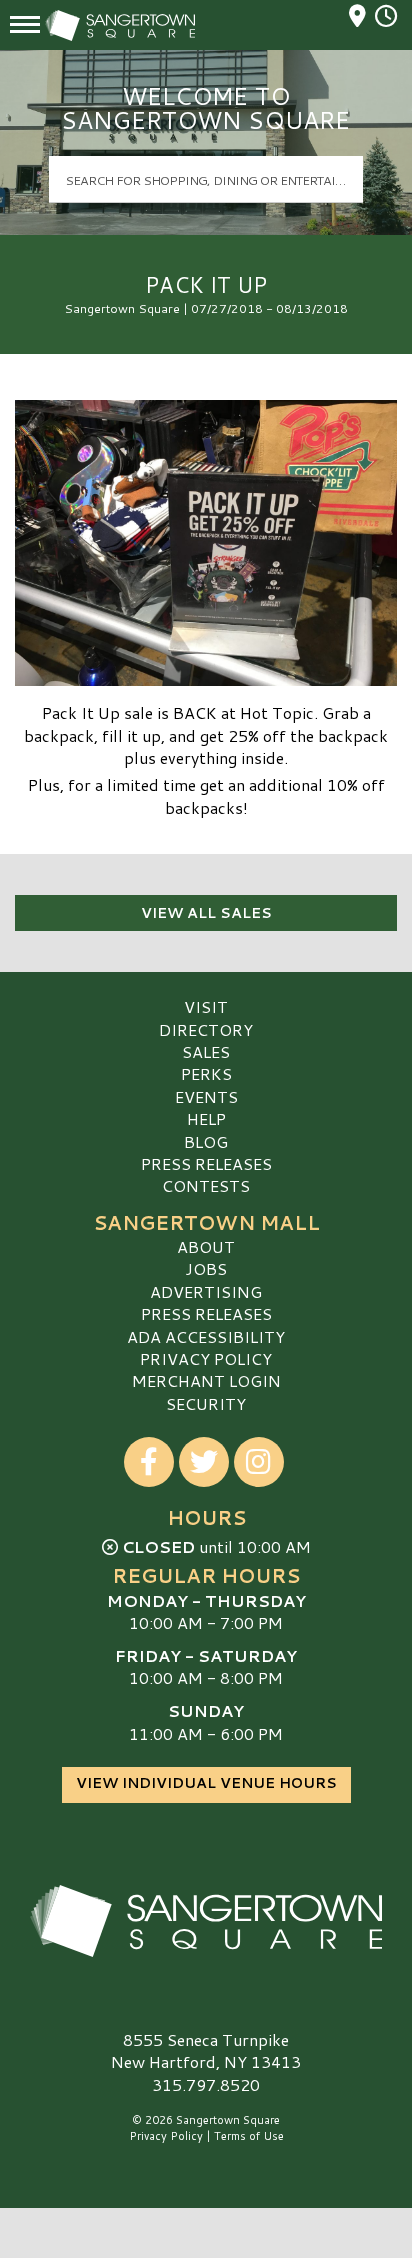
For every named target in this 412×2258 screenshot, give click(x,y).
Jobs (206, 1268)
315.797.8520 (206, 2085)
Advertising (206, 1291)
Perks (206, 1073)
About (206, 1246)
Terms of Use (249, 2136)
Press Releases (206, 1163)
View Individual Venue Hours (206, 1783)
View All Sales (206, 913)
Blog (206, 1141)
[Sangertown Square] (206, 1921)
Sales (206, 1051)
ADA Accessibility (206, 1336)
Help (206, 1118)
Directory (206, 1029)
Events (206, 1096)
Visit (206, 1006)
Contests (206, 1185)
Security (206, 1403)
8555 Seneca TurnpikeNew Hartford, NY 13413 (206, 2050)
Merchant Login (206, 1380)
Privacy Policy (206, 1358)
